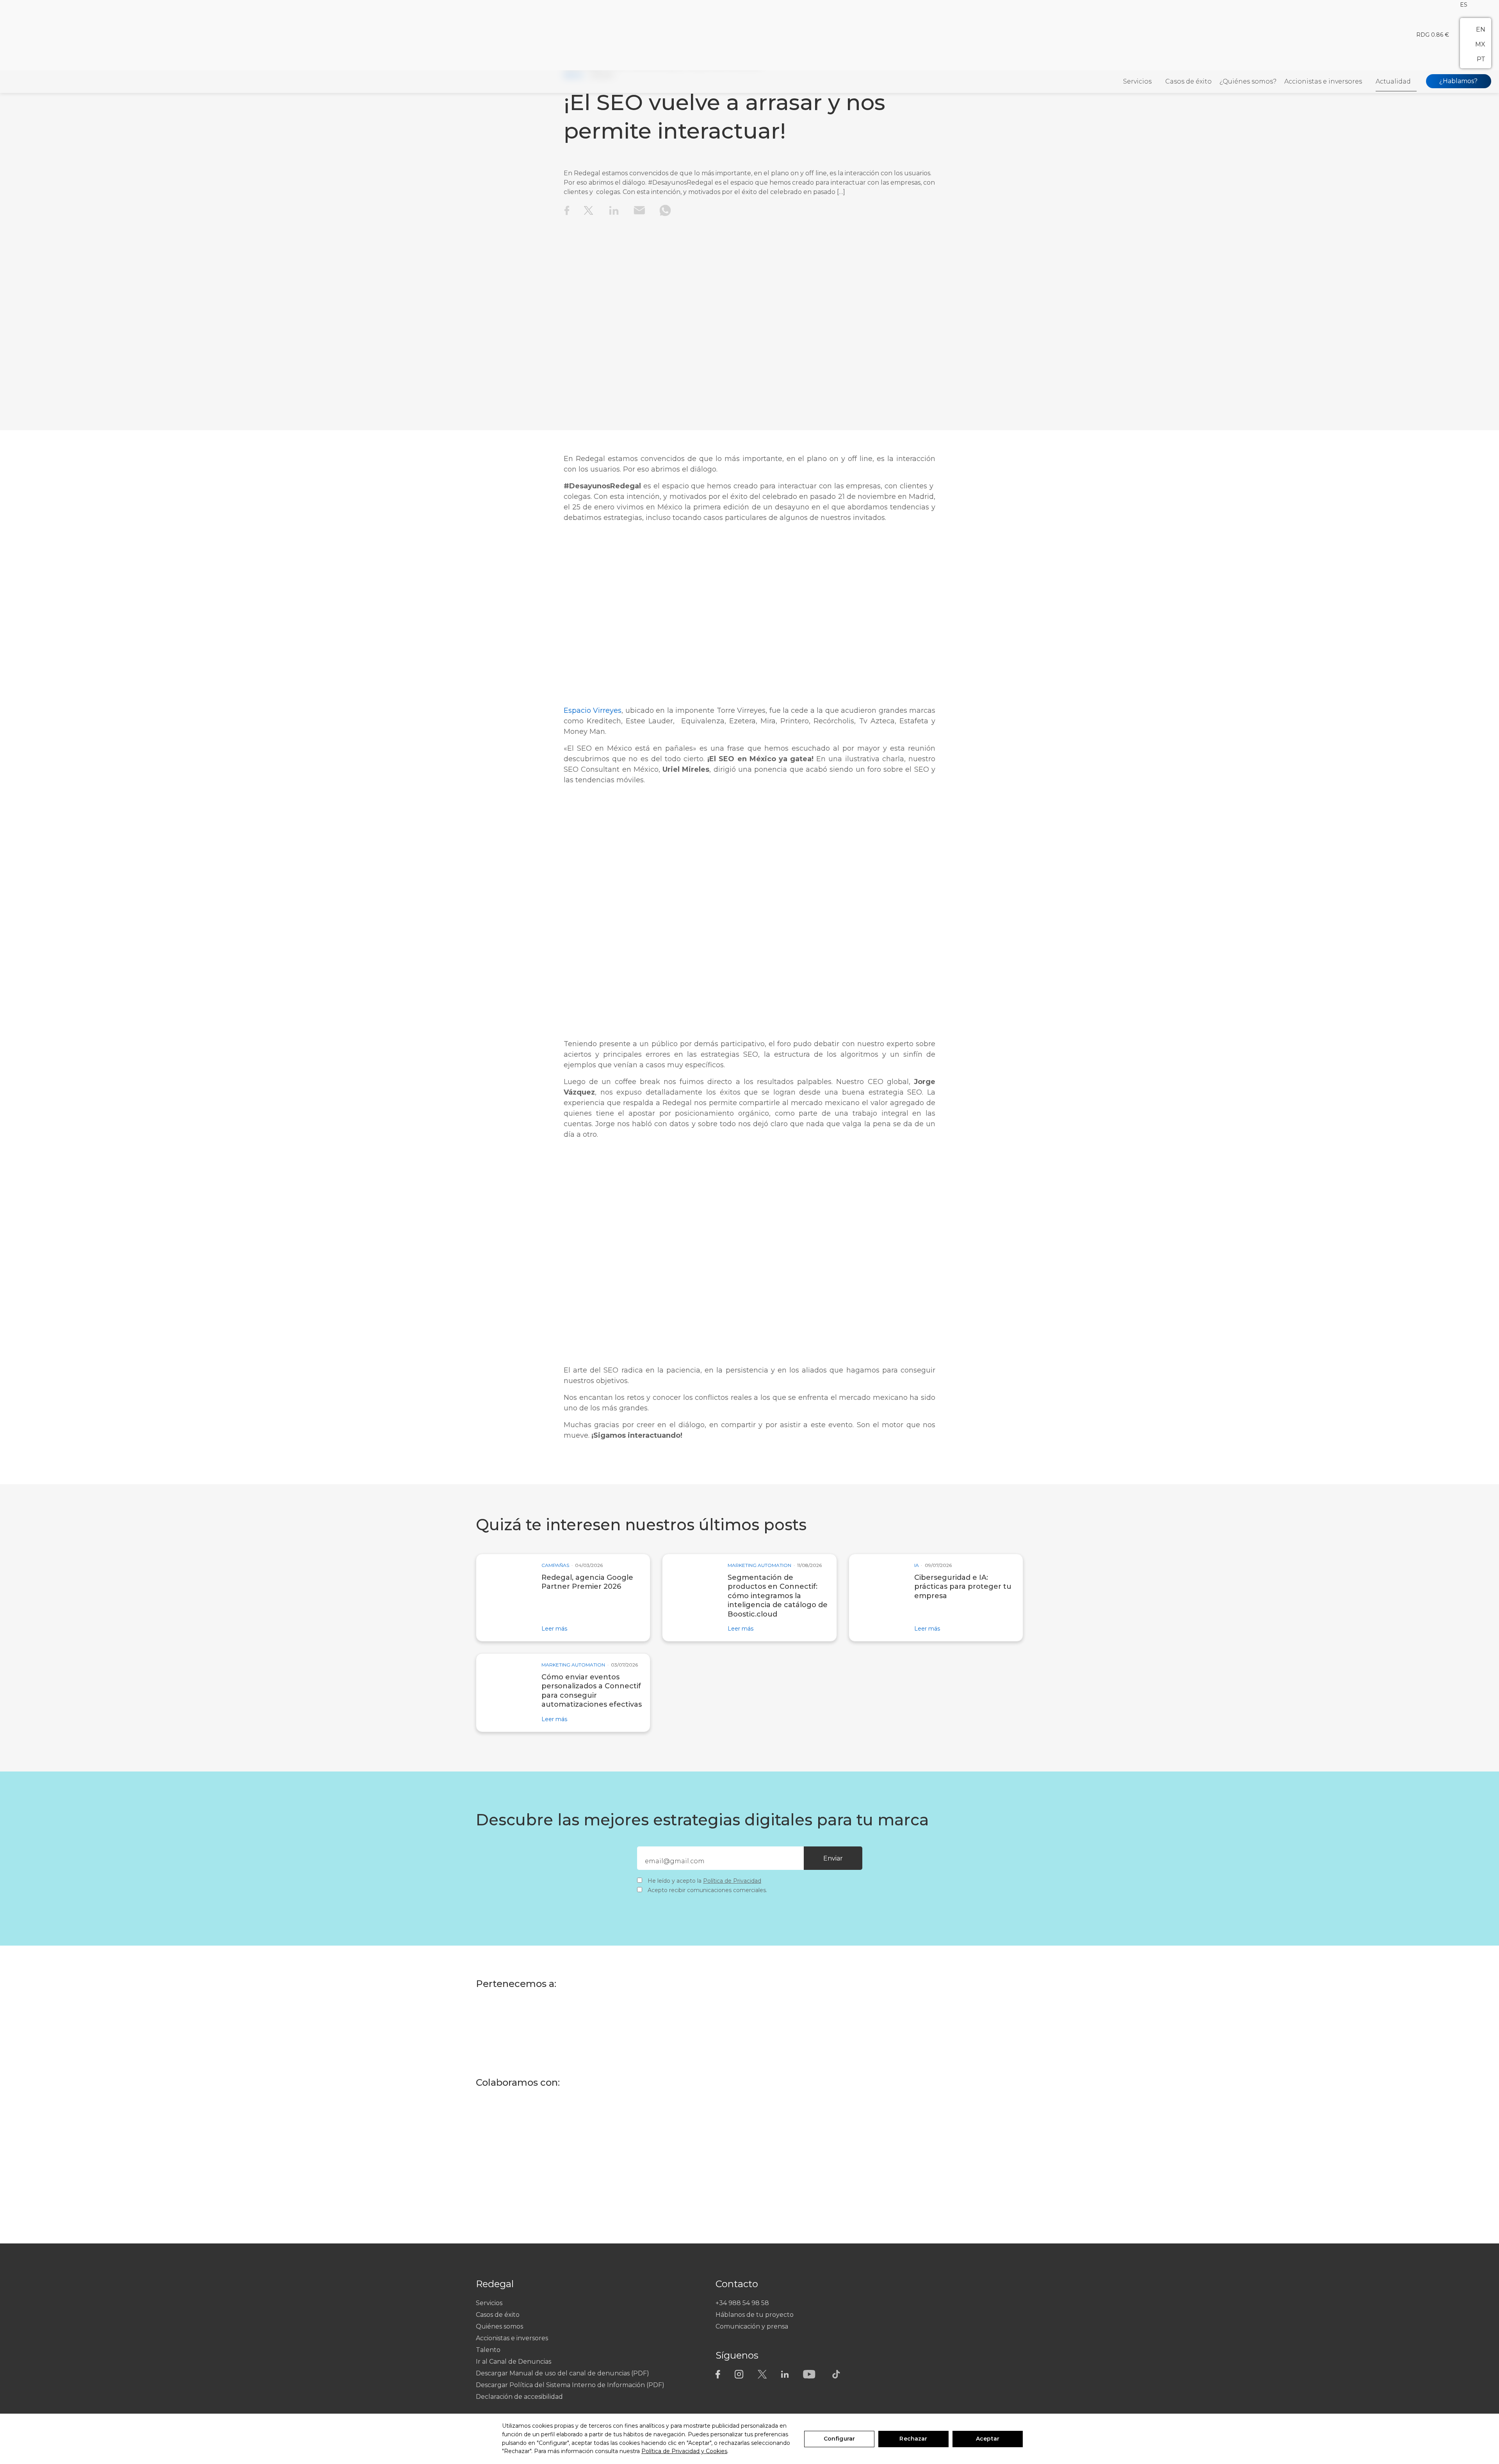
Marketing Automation (759, 1565)
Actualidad (1393, 81)
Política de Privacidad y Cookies (684, 2451)
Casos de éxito (1188, 81)
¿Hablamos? (1458, 81)
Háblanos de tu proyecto (755, 2314)
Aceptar (988, 2439)
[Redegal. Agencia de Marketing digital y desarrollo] (39, 82)
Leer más (554, 1628)
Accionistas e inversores (1323, 81)
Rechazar (913, 2439)
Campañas (555, 1565)
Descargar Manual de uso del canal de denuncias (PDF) (563, 2373)
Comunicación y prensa (752, 2326)
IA (917, 1565)
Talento (488, 2349)
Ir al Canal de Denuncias (514, 2361)
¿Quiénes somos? (1248, 81)
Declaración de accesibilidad (519, 2396)
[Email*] (730, 1861)
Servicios (1137, 81)
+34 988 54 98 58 (742, 2303)
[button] (1464, 4)
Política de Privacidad (732, 1881)
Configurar (839, 2439)
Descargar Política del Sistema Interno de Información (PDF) (570, 2385)
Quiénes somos (499, 2326)
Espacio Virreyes (593, 710)
